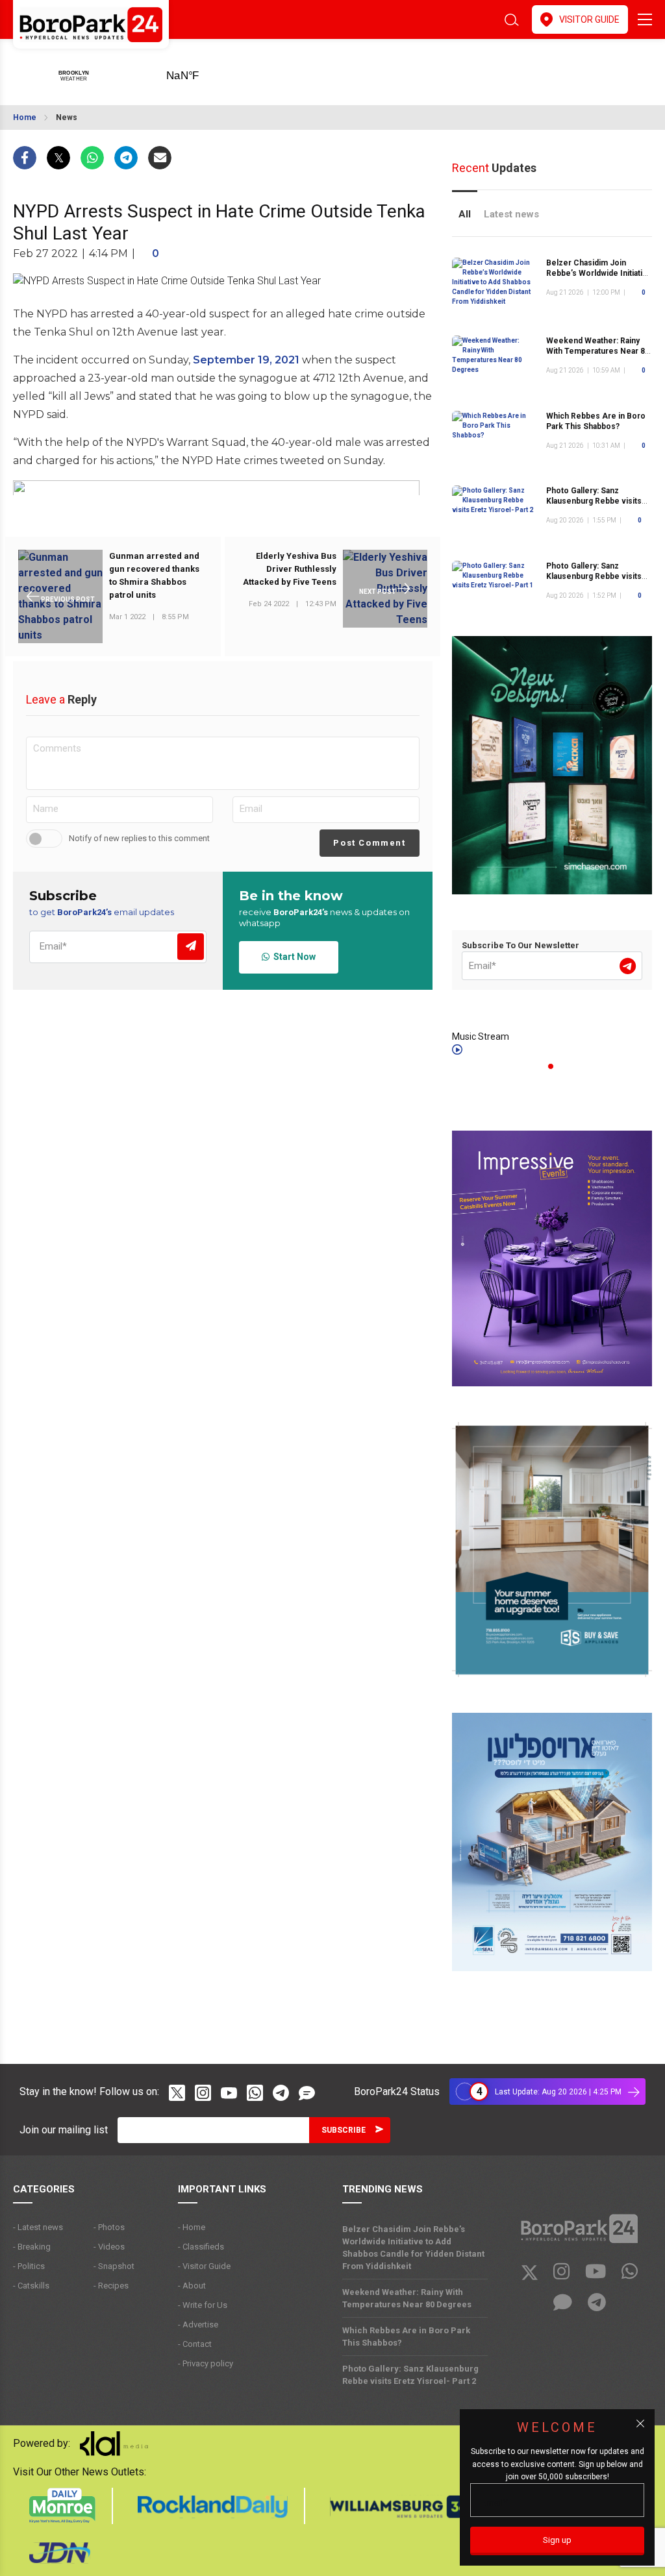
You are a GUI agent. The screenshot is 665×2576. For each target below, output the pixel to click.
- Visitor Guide (204, 2266)
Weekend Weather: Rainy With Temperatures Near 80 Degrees (598, 351)
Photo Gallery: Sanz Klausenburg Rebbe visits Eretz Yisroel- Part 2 (594, 501)
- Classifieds (201, 2247)
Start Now (293, 957)
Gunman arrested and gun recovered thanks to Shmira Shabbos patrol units (154, 575)
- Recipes (111, 2286)
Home (25, 117)
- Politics (29, 2266)
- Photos (109, 2227)
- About (192, 2286)
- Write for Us (203, 2305)
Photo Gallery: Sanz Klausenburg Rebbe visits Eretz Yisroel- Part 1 (594, 576)
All (465, 214)
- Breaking (32, 2247)
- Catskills (31, 2286)
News (67, 117)
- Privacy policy (206, 2363)
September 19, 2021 (246, 360)
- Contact (195, 2344)
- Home (192, 2227)
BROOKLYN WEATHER (203, 71)
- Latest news (38, 2227)
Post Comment (369, 843)
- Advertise (198, 2325)
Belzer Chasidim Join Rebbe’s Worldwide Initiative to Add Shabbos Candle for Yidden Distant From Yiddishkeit (413, 2248)
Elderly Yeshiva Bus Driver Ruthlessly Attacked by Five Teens (290, 569)
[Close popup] (640, 2423)
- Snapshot (114, 2266)
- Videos (109, 2247)
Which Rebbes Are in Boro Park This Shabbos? (596, 421)
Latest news (511, 214)
